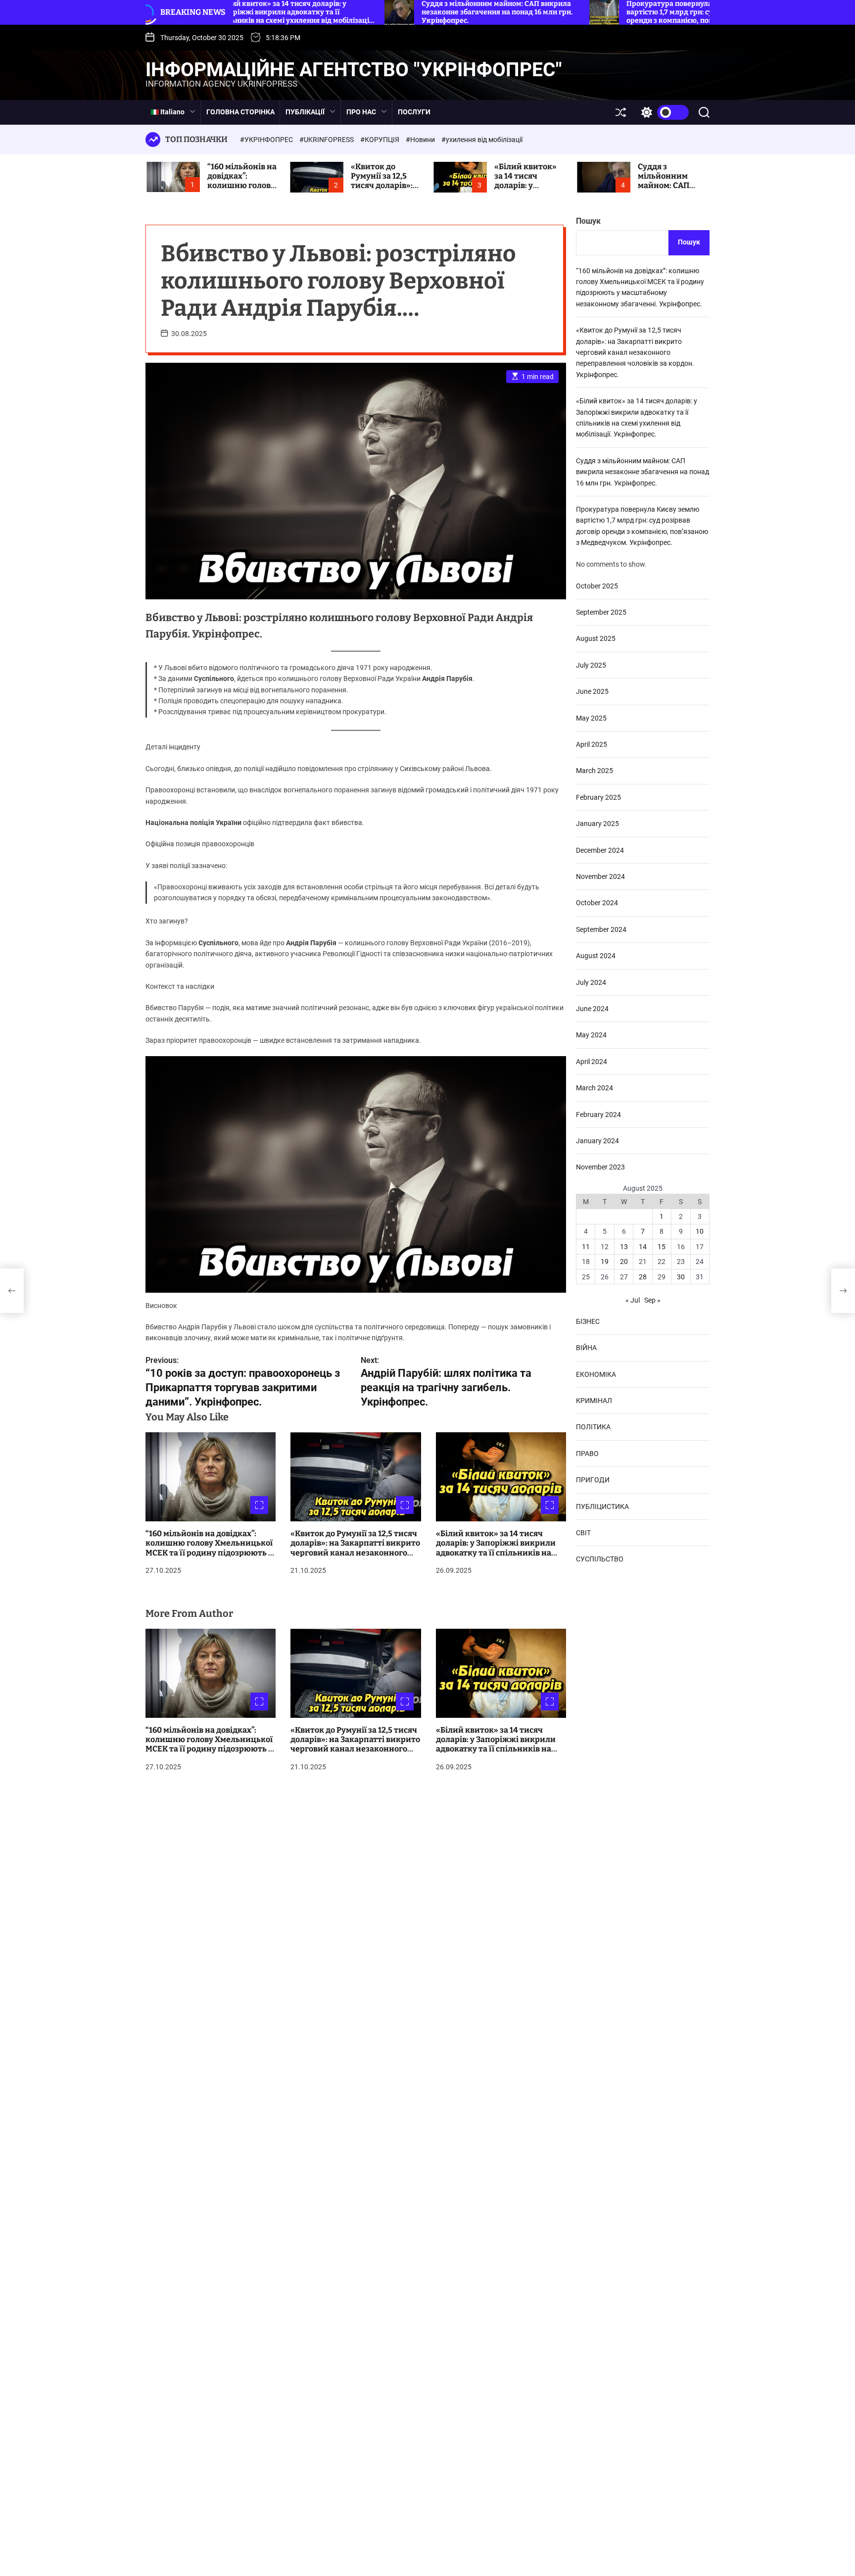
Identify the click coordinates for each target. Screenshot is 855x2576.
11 (586, 1246)
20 (624, 1262)
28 (643, 1276)
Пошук (588, 221)
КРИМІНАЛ (594, 1401)
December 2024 (600, 850)
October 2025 (597, 585)
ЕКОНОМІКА (596, 1374)
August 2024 (596, 956)
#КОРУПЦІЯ (380, 140)
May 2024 (591, 1035)
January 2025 (597, 824)
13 (624, 1246)
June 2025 (592, 691)
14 (643, 1246)
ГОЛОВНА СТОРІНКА (240, 112)
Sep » (652, 1300)
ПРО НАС (361, 112)
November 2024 (600, 876)
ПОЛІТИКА (593, 1427)
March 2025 (594, 771)
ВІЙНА (586, 1348)
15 (662, 1246)
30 (681, 1276)
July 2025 (591, 665)
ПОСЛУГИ (414, 112)
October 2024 (597, 903)
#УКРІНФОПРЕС (267, 140)
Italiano (172, 112)
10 (700, 1231)
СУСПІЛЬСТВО (600, 1559)
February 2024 (598, 1114)
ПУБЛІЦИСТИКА (602, 1506)
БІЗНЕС (588, 1321)
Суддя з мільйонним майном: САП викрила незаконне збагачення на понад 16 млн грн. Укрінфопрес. (642, 471)
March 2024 (594, 1088)
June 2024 (592, 1009)
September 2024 (601, 929)
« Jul (633, 1300)
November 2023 (600, 1167)
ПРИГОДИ (593, 1480)
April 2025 (592, 744)
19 (605, 1262)
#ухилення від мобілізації (482, 140)
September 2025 (601, 612)
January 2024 (597, 1140)
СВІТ (583, 1532)
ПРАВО (587, 1453)
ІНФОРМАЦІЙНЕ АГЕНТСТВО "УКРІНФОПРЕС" (354, 70)
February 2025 (598, 797)
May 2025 (591, 718)
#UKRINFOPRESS (327, 140)
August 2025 (596, 638)
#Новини (421, 140)
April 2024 (592, 1061)
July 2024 (591, 982)
